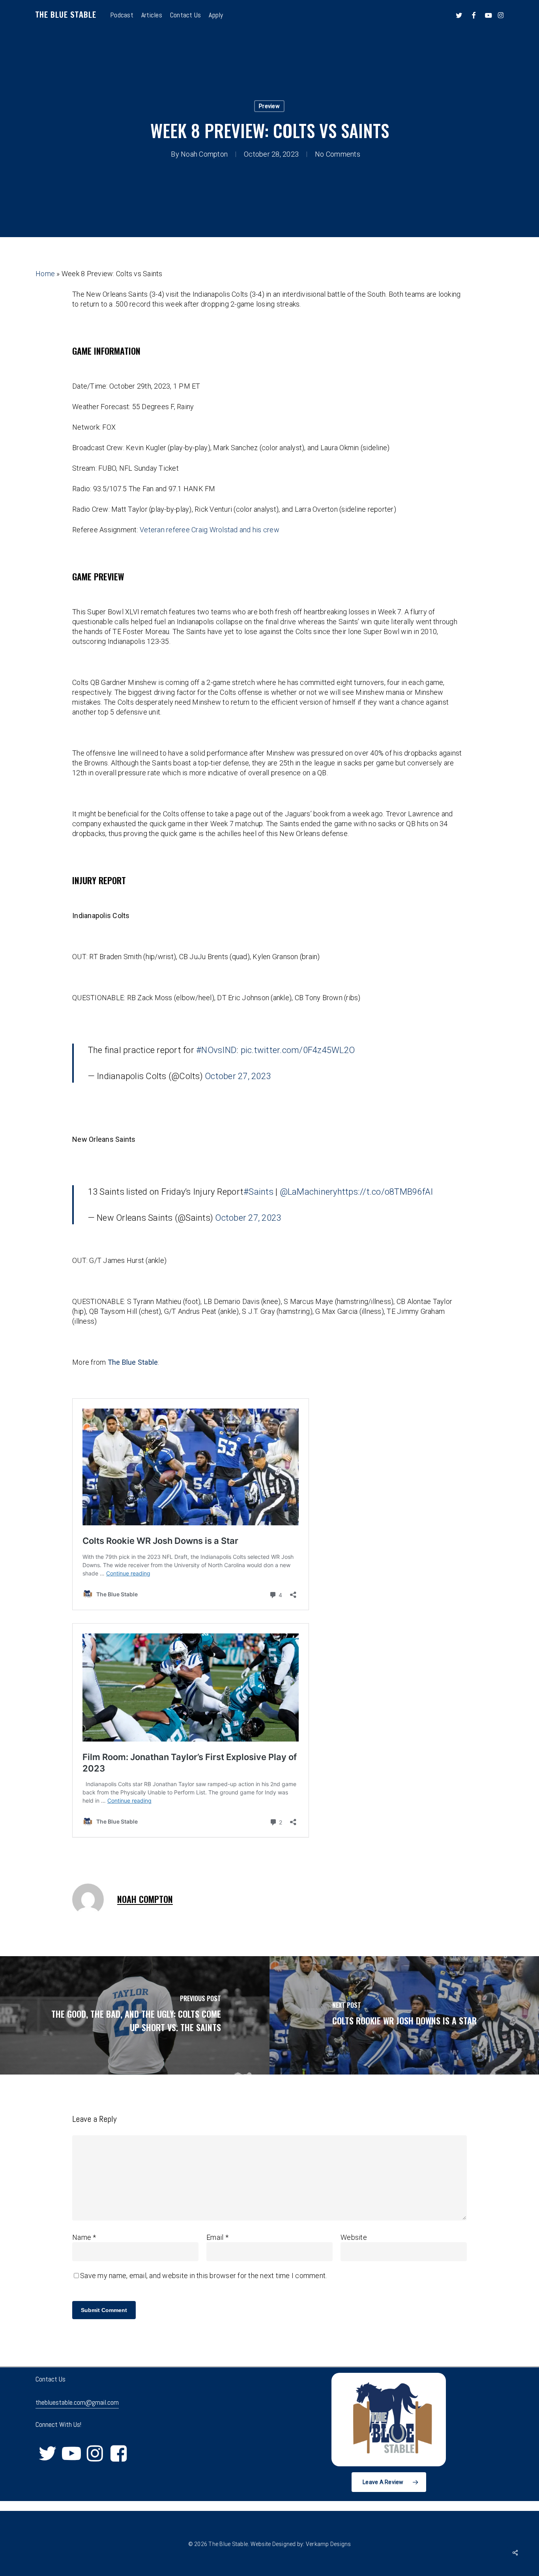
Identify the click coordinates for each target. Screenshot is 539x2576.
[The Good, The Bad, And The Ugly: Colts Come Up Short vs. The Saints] (135, 2015)
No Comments (338, 154)
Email (217, 2237)
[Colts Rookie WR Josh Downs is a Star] (404, 2015)
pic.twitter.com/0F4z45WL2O (298, 1050)
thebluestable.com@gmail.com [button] (77, 2402)
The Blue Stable (66, 15)
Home (45, 274)
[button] (389, 2482)
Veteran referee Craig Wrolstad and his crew (210, 530)
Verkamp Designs (328, 2544)
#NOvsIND (216, 1050)
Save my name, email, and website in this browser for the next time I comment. (203, 2276)
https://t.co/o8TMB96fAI (385, 1192)
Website (354, 2237)
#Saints (258, 1192)
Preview (269, 106)
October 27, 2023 (238, 1076)
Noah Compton (204, 154)
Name (84, 2237)
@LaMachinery (309, 1192)
